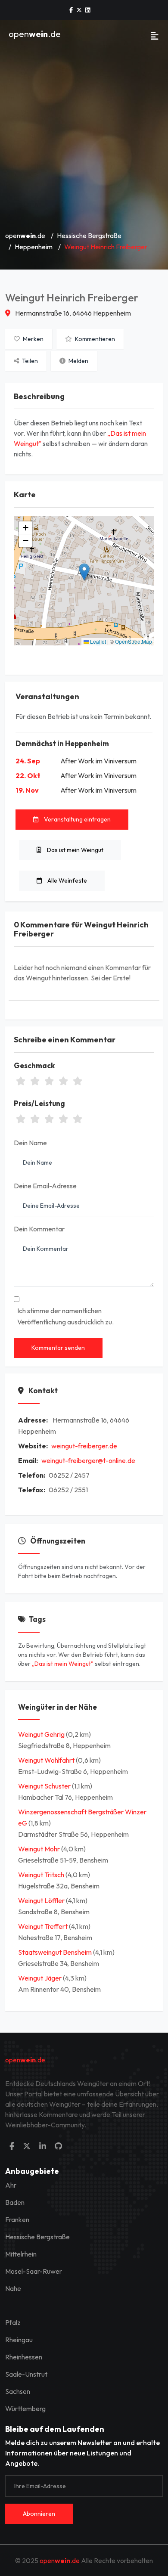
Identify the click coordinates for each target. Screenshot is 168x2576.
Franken (17, 2220)
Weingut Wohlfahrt (47, 1760)
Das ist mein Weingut (75, 850)
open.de (35, 34)
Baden (15, 2202)
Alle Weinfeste (67, 880)
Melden (78, 361)
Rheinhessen (24, 2357)
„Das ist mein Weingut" (63, 1664)
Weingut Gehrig (42, 1734)
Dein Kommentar (39, 1229)
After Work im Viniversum (98, 761)
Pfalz (13, 2322)
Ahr (11, 2185)
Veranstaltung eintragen (77, 819)
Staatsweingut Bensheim (56, 1952)
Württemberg (25, 2409)
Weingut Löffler (42, 1900)
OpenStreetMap (134, 641)
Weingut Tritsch (42, 1875)
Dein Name (30, 1143)
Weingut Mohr (40, 1849)
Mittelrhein (21, 2254)
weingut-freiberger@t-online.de (88, 1460)
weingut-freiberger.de (84, 1446)
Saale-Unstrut (26, 2374)
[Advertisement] (84, 136)
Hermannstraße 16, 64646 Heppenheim (72, 313)
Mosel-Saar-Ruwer (34, 2271)
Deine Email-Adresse (45, 1186)
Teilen (29, 361)
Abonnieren (39, 2514)
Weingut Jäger (40, 1978)
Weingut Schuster (45, 1786)
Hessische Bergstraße (89, 236)
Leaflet (97, 641)
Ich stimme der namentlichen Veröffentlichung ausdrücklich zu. (65, 1316)
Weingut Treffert (44, 1926)
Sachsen (18, 2391)
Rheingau (19, 2340)
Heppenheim (34, 247)
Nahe (13, 2288)
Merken (33, 339)
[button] (84, 572)
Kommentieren (94, 339)
